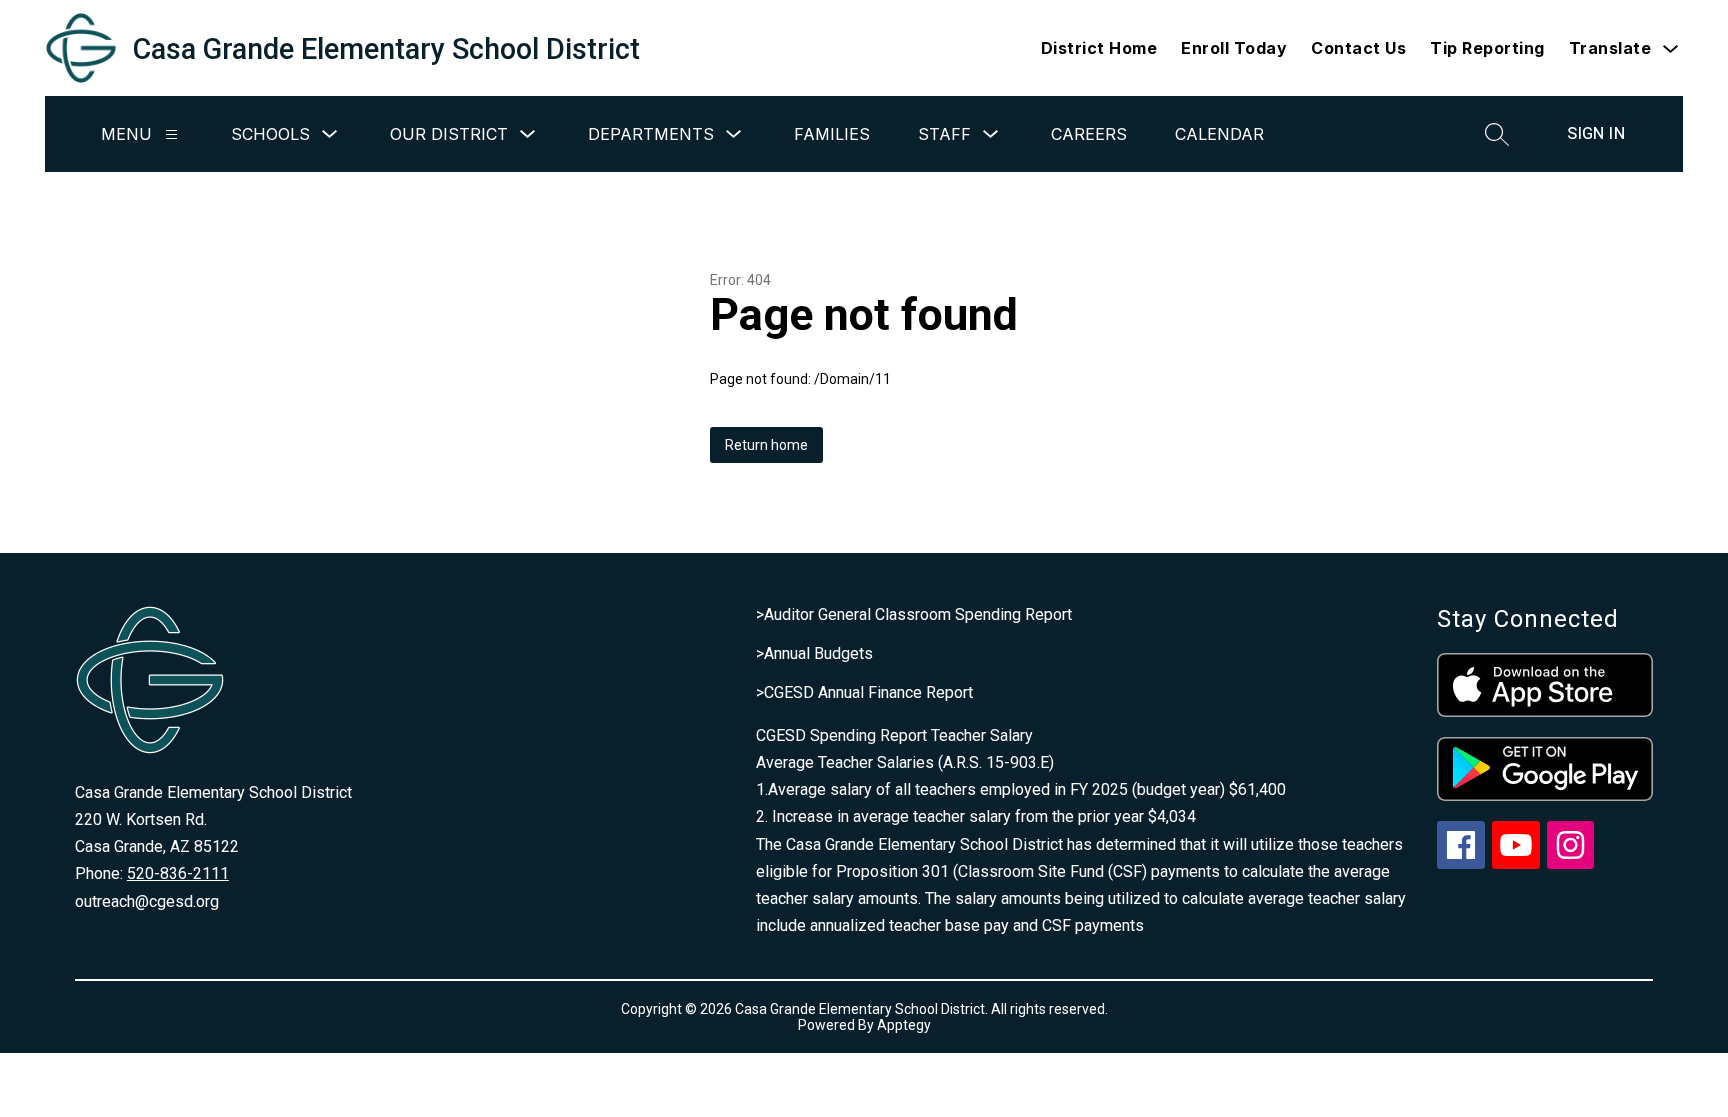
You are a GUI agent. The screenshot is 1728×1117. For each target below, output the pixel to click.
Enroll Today (1234, 48)
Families (832, 134)
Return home (766, 445)
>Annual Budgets (814, 653)
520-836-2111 (178, 873)
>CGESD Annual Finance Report (864, 692)
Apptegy (904, 1025)
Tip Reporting (1487, 48)
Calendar (1219, 134)
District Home (1099, 48)
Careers (1089, 134)
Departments (651, 134)
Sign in (1596, 133)
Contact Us (1358, 48)
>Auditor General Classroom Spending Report (914, 614)
